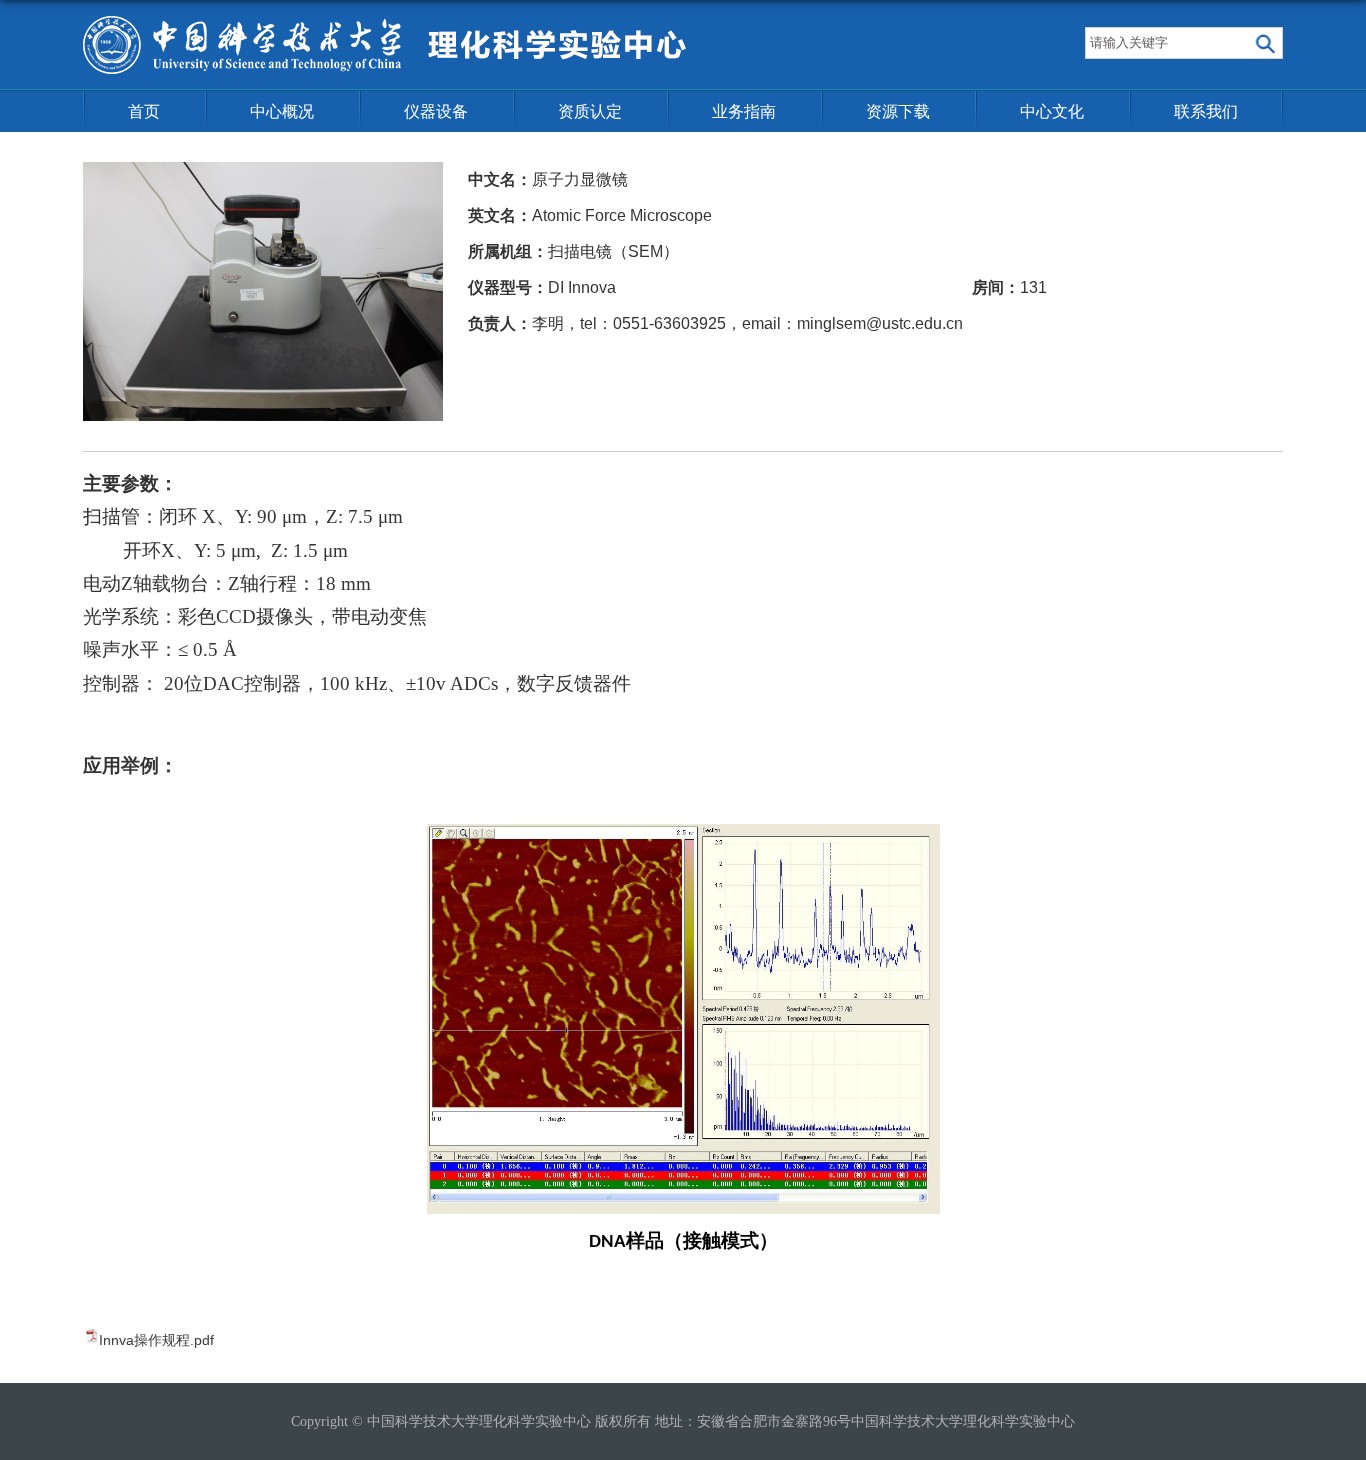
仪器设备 (436, 111)
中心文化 (1052, 111)
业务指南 (744, 111)
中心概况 (282, 111)
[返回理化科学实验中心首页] (384, 22)
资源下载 (898, 111)
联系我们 (1206, 111)
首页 (144, 111)
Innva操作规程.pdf (156, 1340)
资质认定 (590, 111)
